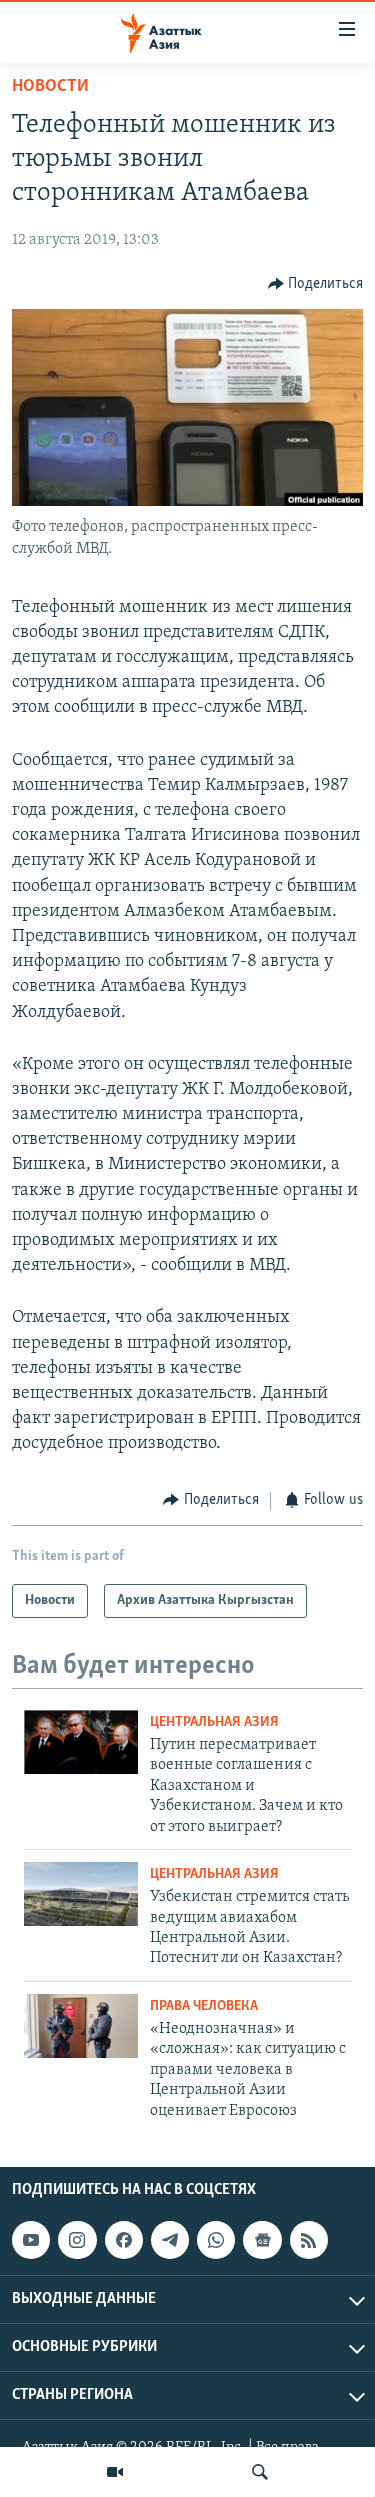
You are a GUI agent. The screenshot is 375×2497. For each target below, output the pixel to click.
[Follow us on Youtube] (31, 2240)
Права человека (204, 2006)
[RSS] (309, 2240)
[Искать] (260, 2472)
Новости (50, 87)
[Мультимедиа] (115, 2472)
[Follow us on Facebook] (124, 2240)
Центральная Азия (214, 1722)
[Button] (316, 284)
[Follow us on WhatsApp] (216, 2240)
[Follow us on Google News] (262, 2240)
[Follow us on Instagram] (77, 2240)
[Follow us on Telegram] (170, 2240)
